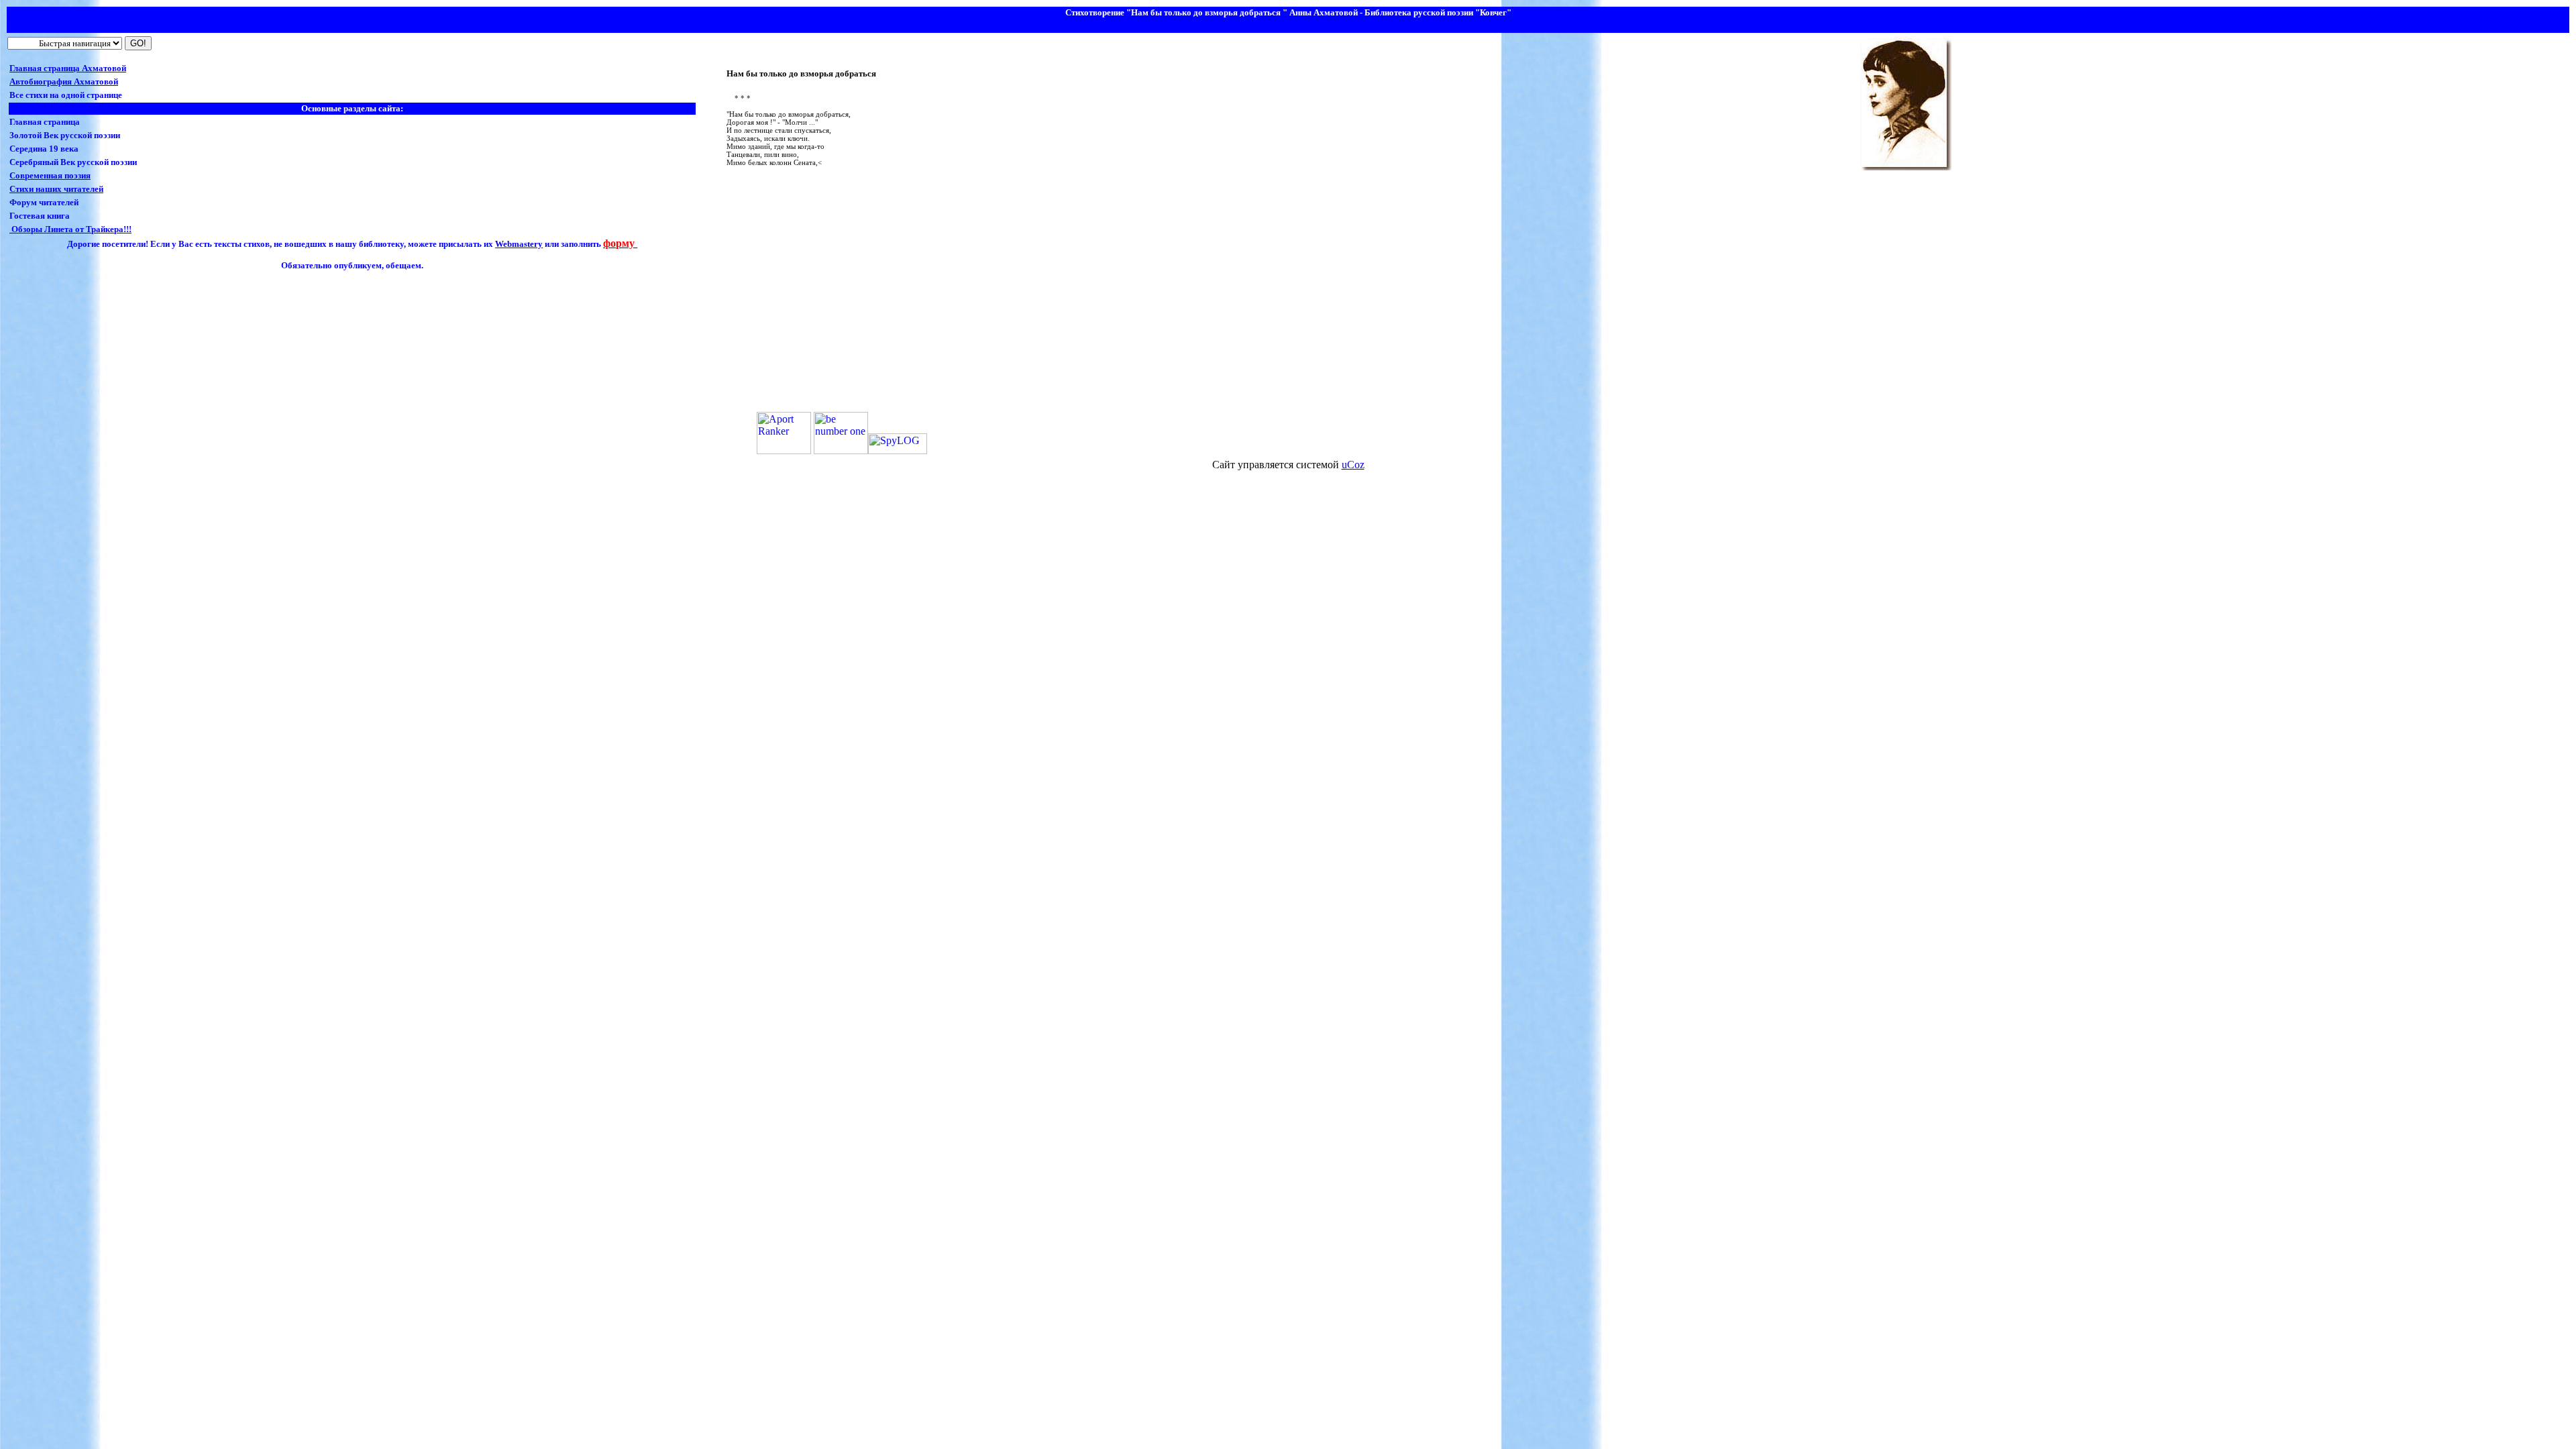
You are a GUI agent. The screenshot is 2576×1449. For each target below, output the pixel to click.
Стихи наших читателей (56, 189)
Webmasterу (519, 244)
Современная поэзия (50, 175)
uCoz (1353, 465)
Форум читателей (44, 202)
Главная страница (45, 122)
